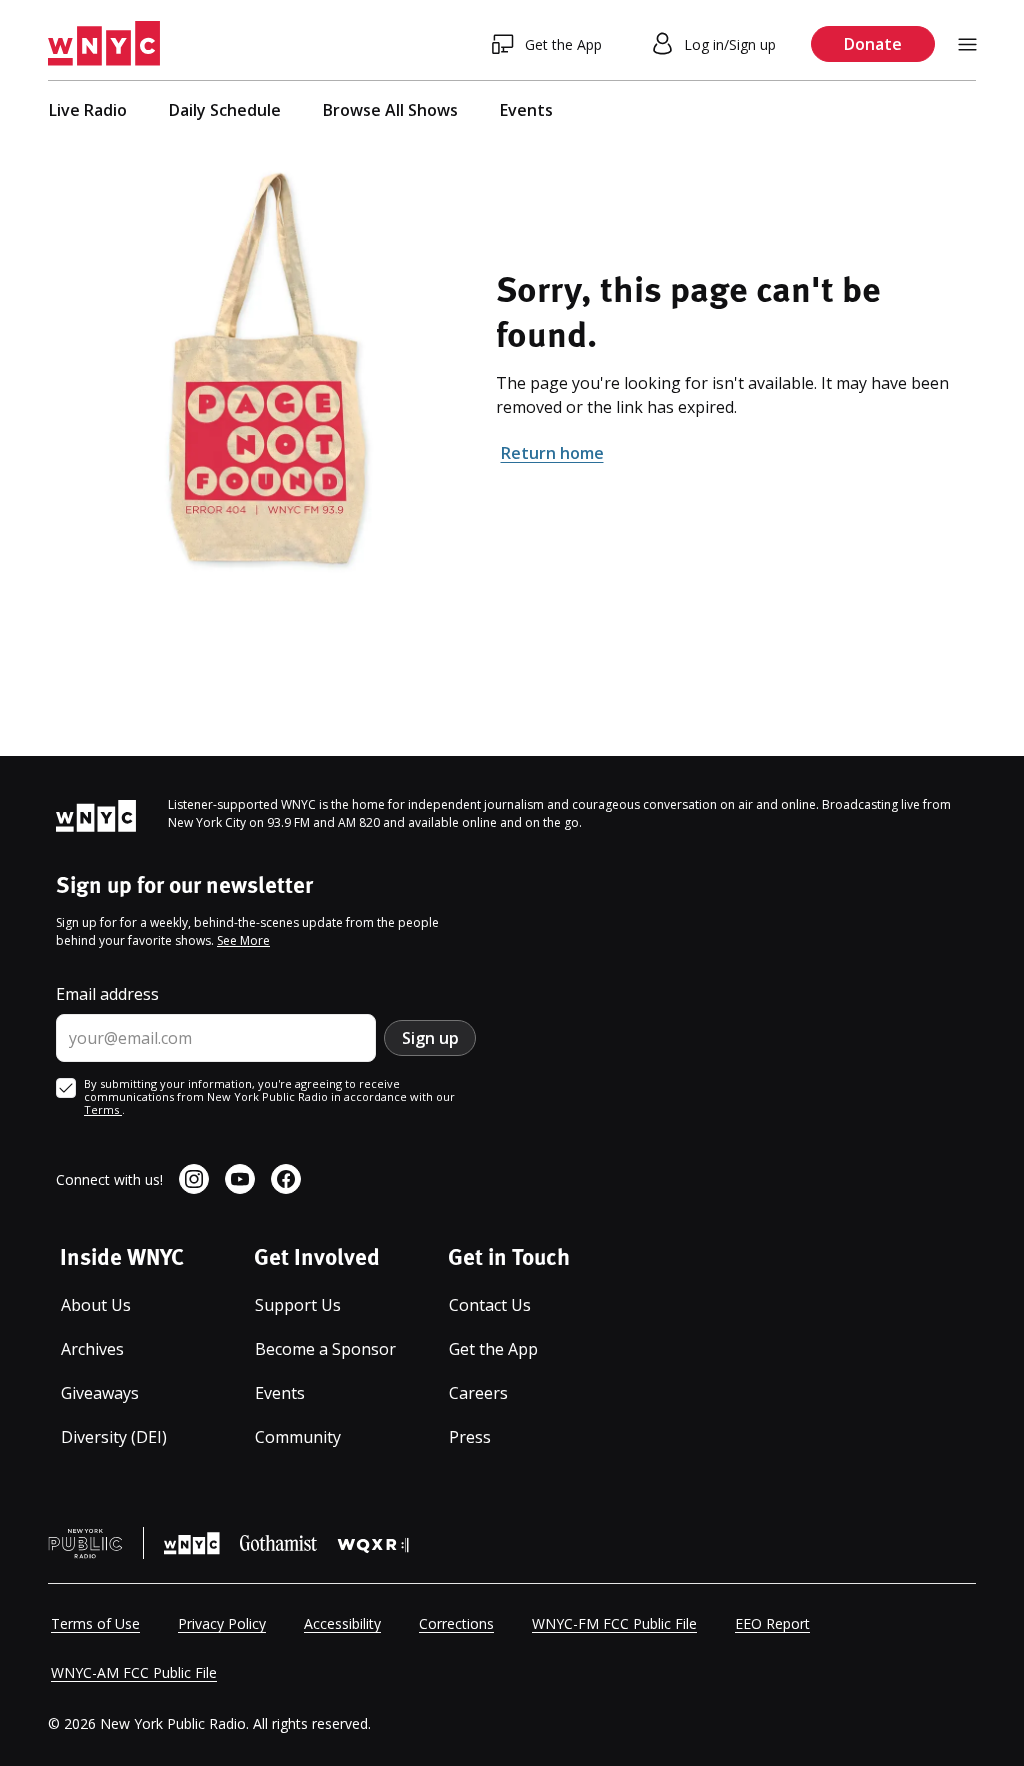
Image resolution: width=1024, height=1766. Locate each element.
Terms (103, 1109)
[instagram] (194, 1179)
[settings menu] (967, 44)
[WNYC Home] (104, 44)
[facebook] (286, 1179)
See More (243, 940)
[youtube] (240, 1179)
